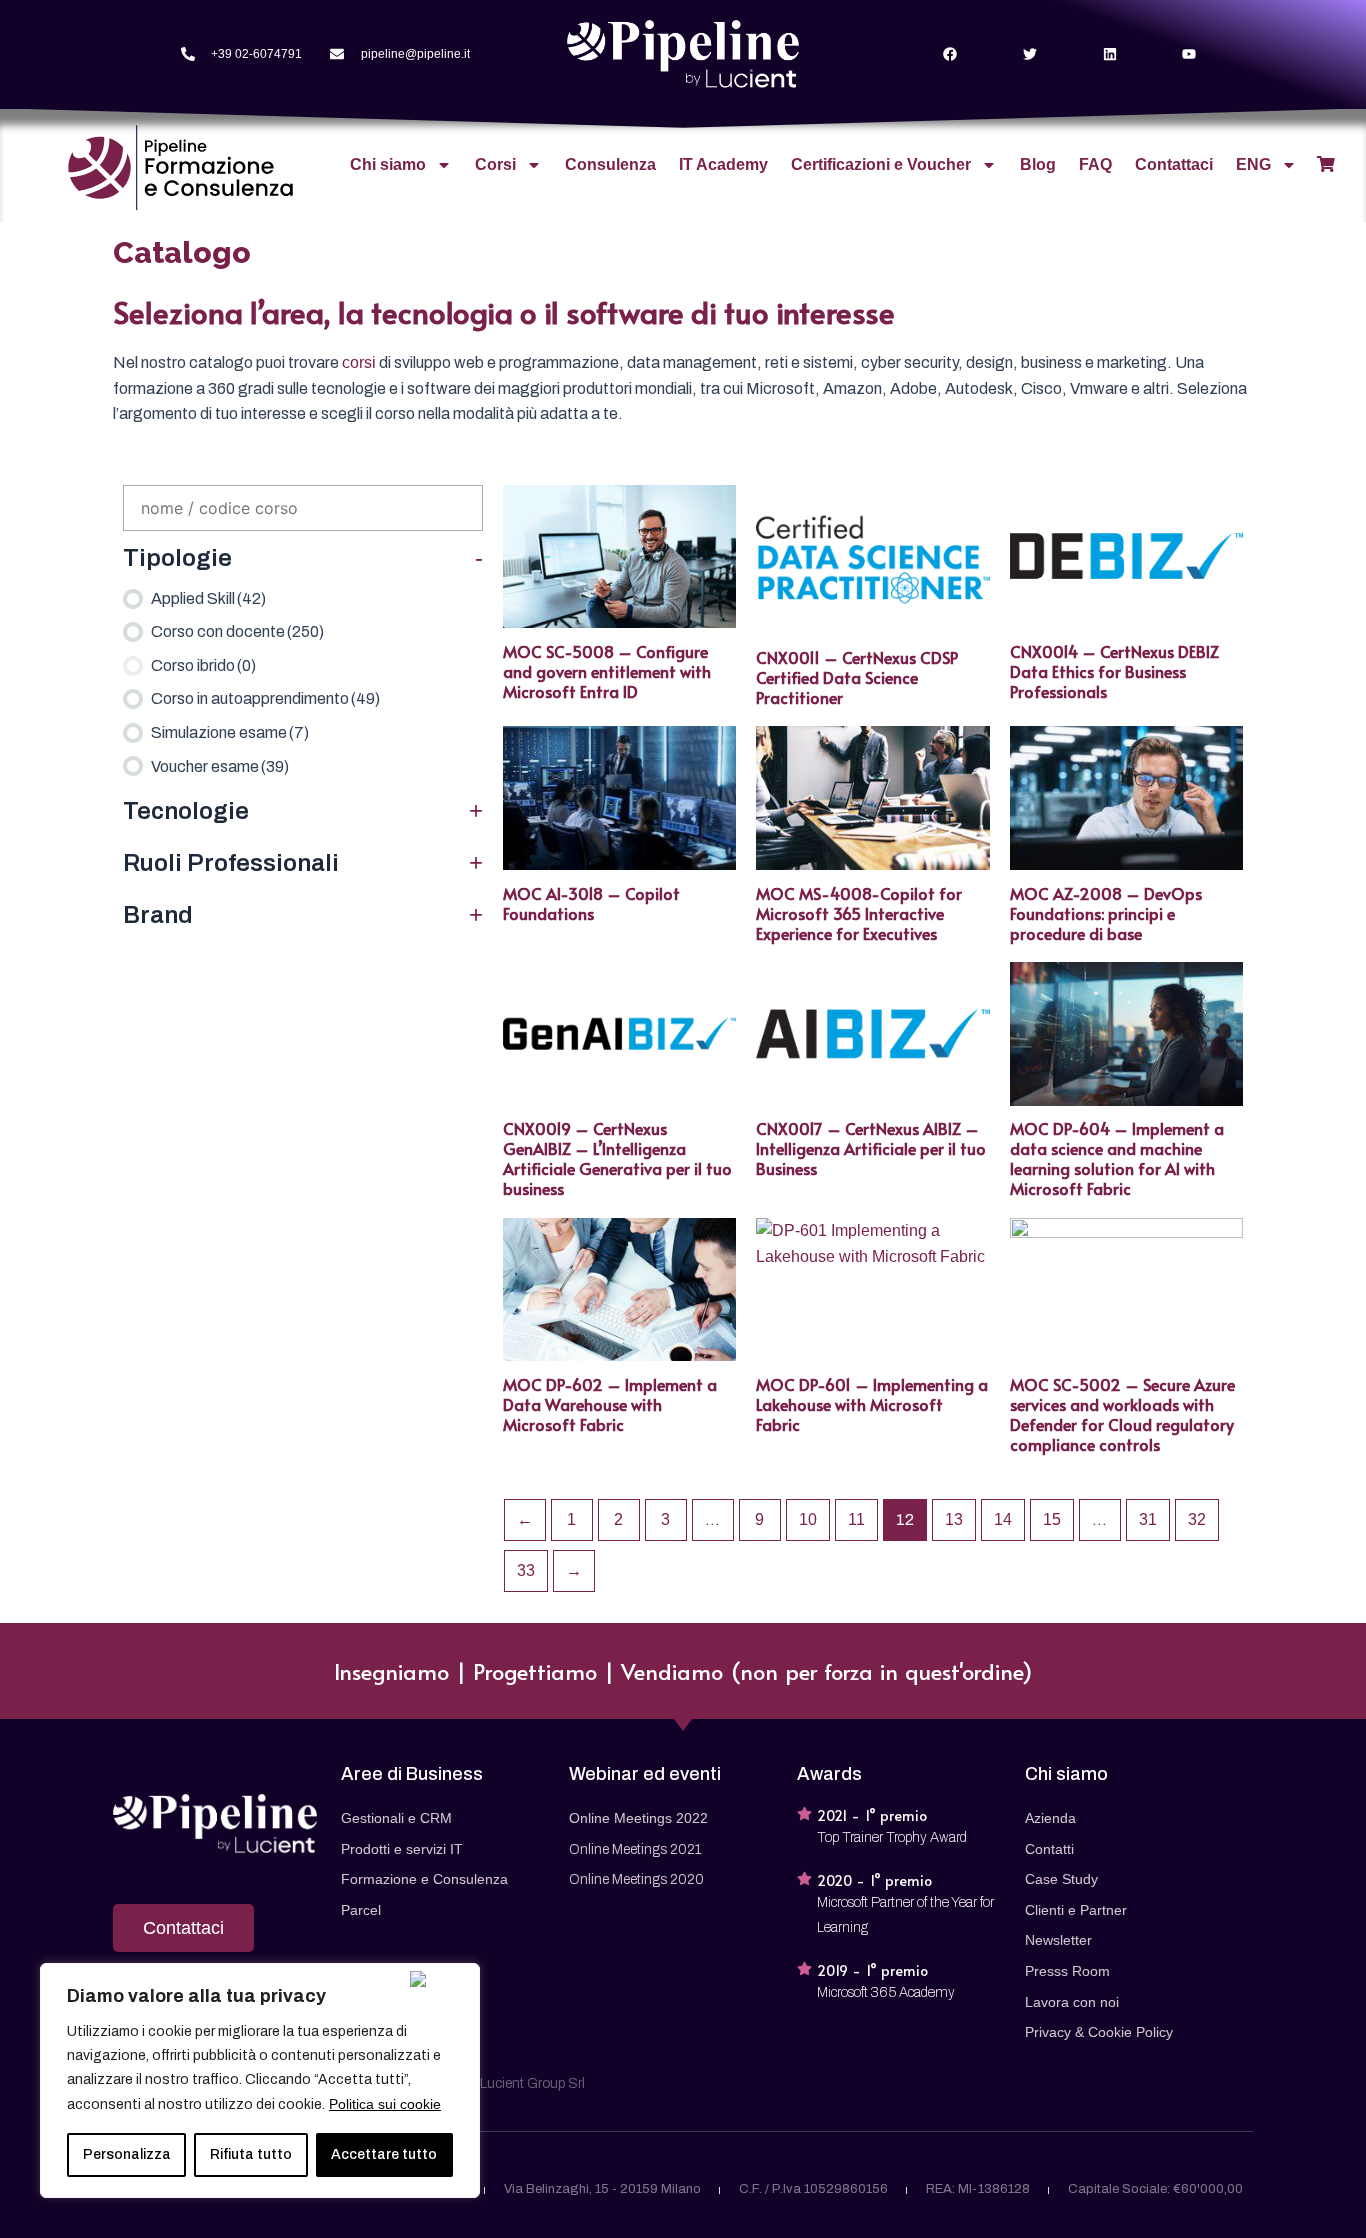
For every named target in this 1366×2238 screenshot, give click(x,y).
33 (526, 1570)
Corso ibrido (203, 665)
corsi (359, 362)
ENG (1253, 164)
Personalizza (127, 2154)
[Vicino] (440, 1979)
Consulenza (610, 164)
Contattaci (1174, 164)
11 (856, 1519)
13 (954, 1519)
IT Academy (723, 164)
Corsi (495, 164)
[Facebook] (950, 54)
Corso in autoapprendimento (265, 698)
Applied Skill (208, 598)
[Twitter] (1029, 54)
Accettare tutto (384, 2154)
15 (1052, 1519)
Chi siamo (388, 164)
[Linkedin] (1109, 54)
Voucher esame (220, 766)
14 (1003, 1519)
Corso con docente (237, 631)
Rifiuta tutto (251, 2154)
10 (808, 1519)
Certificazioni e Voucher (881, 164)
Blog (1038, 164)
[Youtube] (1189, 54)
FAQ (1095, 164)
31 (1148, 1519)
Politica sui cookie (385, 2104)
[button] (183, 1928)
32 (1197, 1519)
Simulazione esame (230, 732)
